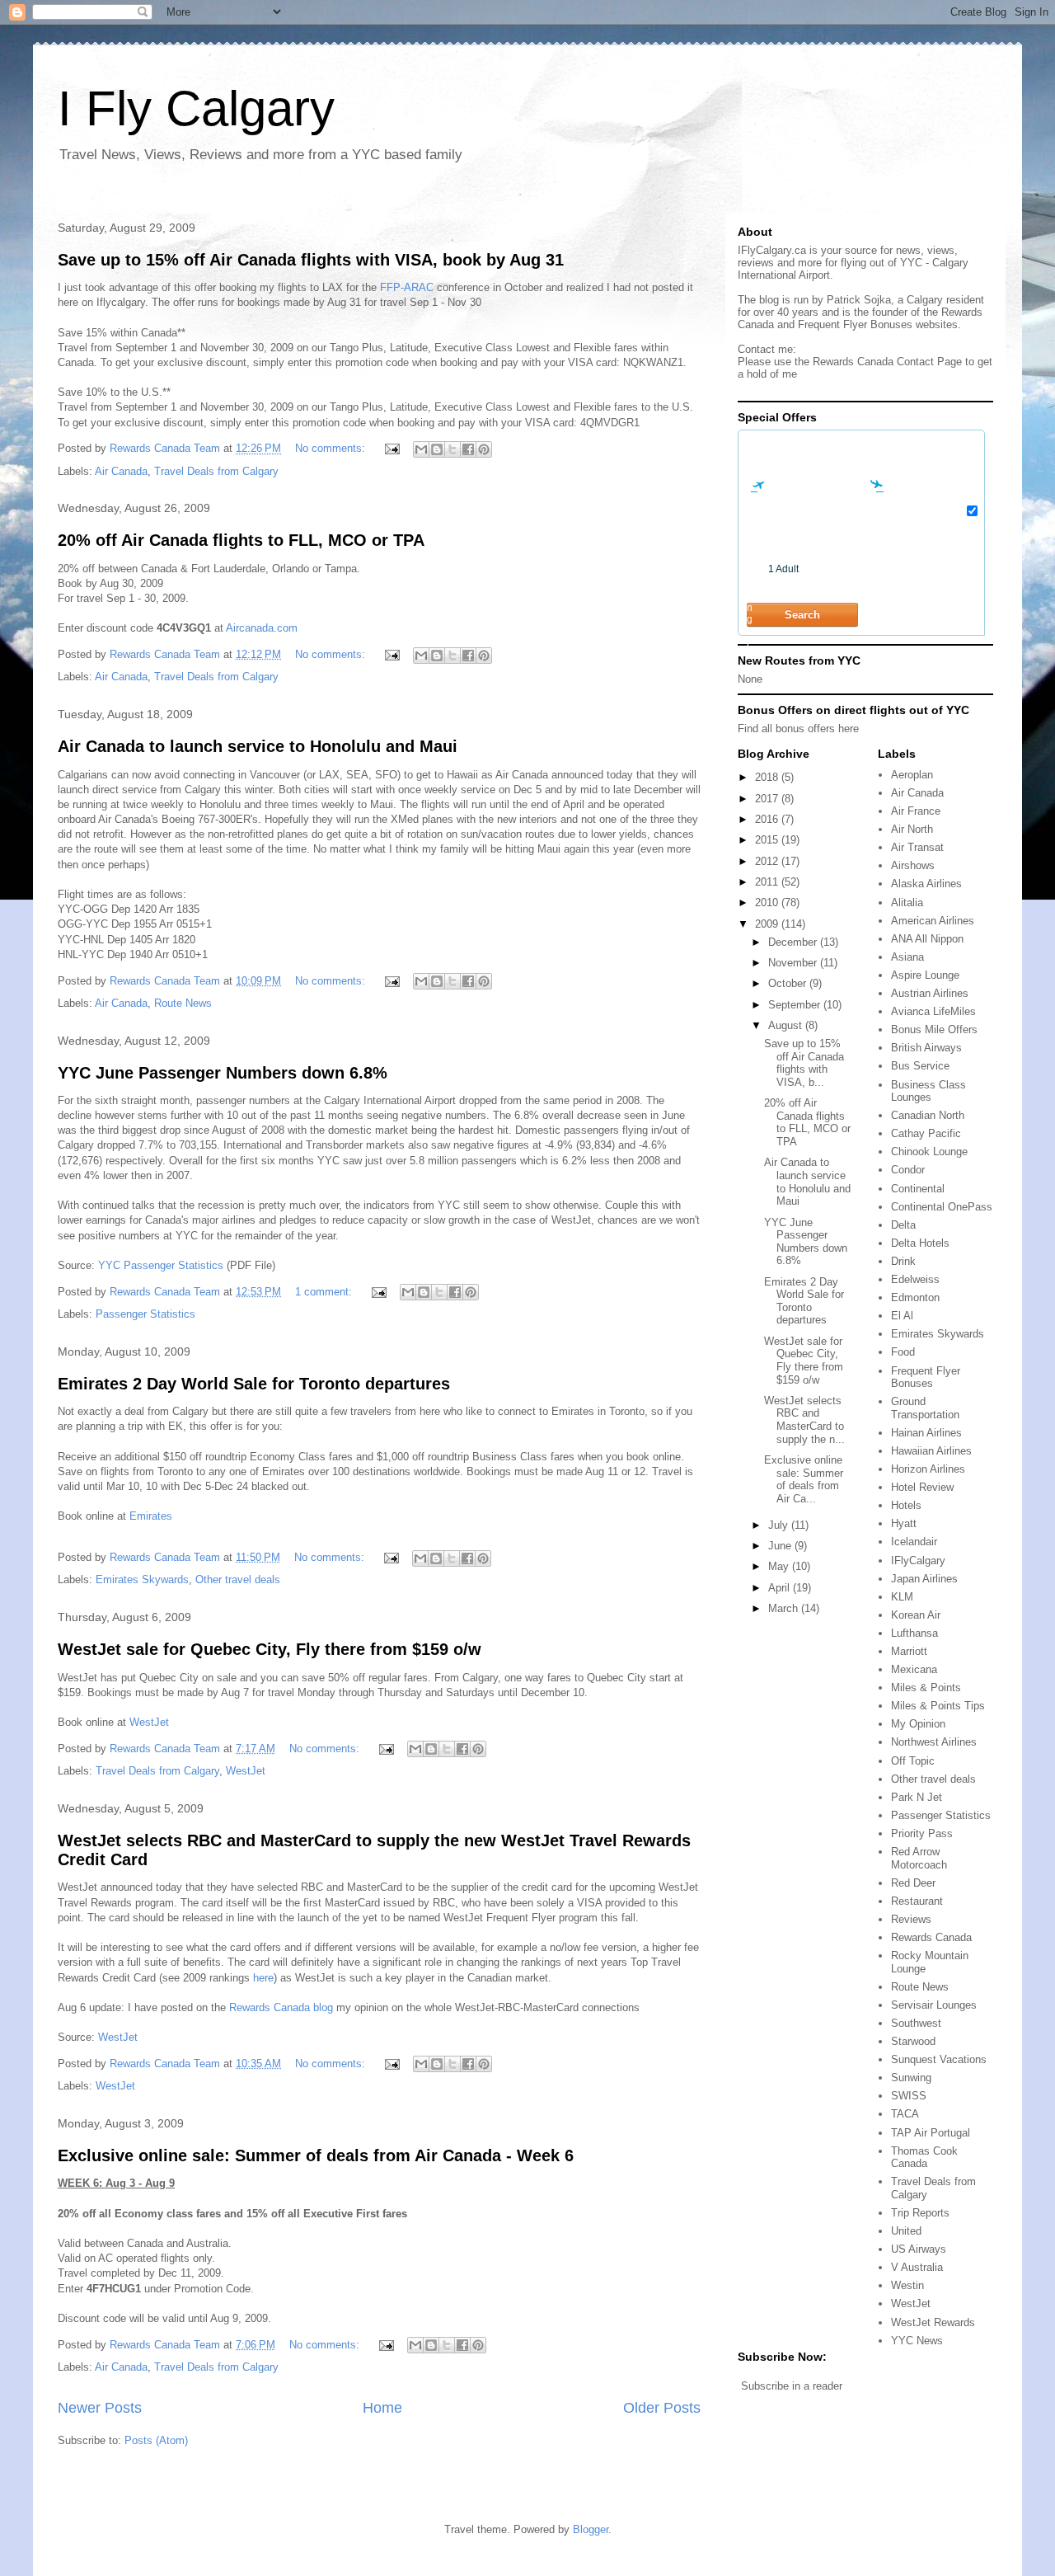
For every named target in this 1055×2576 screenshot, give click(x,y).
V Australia (917, 2267)
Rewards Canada (931, 1937)
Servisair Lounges (934, 2005)
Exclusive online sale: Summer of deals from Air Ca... (804, 1479)
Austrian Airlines (930, 993)
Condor (908, 1170)
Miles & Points (926, 1688)
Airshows (913, 865)
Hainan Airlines (926, 1433)
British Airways (926, 1048)
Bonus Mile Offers (934, 1029)
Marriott (909, 1651)
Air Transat (917, 847)
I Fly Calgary (196, 108)
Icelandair (914, 1542)
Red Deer (913, 1883)
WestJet (149, 1722)
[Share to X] (452, 449)
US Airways (919, 2249)
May (780, 1566)
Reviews (911, 1919)
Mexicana (914, 1669)
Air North (912, 829)
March (785, 1608)
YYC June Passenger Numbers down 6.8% (223, 1073)
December (794, 942)
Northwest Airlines (934, 1742)
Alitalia (907, 903)
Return (870, 538)
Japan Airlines (924, 1579)
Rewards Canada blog (281, 2007)
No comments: (332, 448)
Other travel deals (238, 1579)
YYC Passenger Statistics (161, 1265)
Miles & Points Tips (938, 1706)
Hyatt (904, 1523)
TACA (905, 2114)
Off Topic (913, 1761)
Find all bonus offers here (798, 729)
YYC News (917, 2341)
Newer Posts (100, 2408)
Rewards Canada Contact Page (887, 362)
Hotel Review (922, 1487)
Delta (903, 1225)
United (906, 2231)
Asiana (907, 957)
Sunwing (911, 2078)
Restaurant (917, 1901)
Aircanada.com (262, 628)
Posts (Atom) (156, 2440)
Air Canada (121, 471)
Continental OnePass (942, 1207)
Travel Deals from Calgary (216, 471)
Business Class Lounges (928, 1091)
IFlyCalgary (918, 1561)
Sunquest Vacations (939, 2059)
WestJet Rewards (933, 2322)
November (794, 963)
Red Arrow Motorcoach (919, 1858)
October (789, 983)
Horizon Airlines (928, 1469)
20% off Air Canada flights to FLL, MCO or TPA (241, 540)
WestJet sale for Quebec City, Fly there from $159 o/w (270, 1649)
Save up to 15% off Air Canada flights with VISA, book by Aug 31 (311, 260)
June (781, 1546)
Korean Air (916, 1615)
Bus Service (920, 1066)
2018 (768, 777)
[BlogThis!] (437, 449)
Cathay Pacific (926, 1133)
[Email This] (421, 449)
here (263, 1978)
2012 (768, 861)
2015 (768, 840)
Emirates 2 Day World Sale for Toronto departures (254, 1384)
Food (903, 1352)
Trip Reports (920, 2213)
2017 (768, 799)
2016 (768, 819)
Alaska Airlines (926, 884)
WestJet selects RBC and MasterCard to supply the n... (804, 1420)
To (869, 473)
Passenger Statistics (145, 1314)
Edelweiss (915, 1279)
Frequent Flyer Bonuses (926, 1377)
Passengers (750, 602)
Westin (907, 2285)
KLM (902, 1597)
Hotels (906, 1505)
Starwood (913, 2041)
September (796, 1005)
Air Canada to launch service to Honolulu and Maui (258, 746)
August (787, 1025)
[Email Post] (391, 448)
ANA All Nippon (927, 939)
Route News (183, 1003)
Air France (916, 811)
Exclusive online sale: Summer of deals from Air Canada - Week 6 (316, 2155)
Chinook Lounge (929, 1152)
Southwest (916, 2023)
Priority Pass (922, 1833)
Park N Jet (917, 1797)
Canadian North (928, 1115)
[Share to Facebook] (468, 449)
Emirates (151, 1516)
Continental (918, 1189)
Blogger (591, 2529)
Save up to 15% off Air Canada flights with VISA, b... (804, 1063)
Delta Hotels (920, 1243)
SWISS (909, 2096)
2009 (768, 924)
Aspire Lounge (925, 975)
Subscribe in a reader (792, 2386)
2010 (768, 903)
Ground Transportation (925, 1408)
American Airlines (933, 921)
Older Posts (662, 2408)
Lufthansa (914, 1633)
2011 (768, 882)
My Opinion (918, 1724)
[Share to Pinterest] (484, 449)
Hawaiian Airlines (931, 1451)
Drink (903, 1261)
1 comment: (325, 1292)
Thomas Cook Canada (924, 2158)
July (780, 1525)
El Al (902, 1316)
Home (382, 2408)
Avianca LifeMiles (933, 1011)
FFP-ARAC (407, 287)
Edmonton (915, 1297)
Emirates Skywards (142, 1579)
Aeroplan (912, 775)
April (781, 1588)
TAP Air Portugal (931, 2133)
